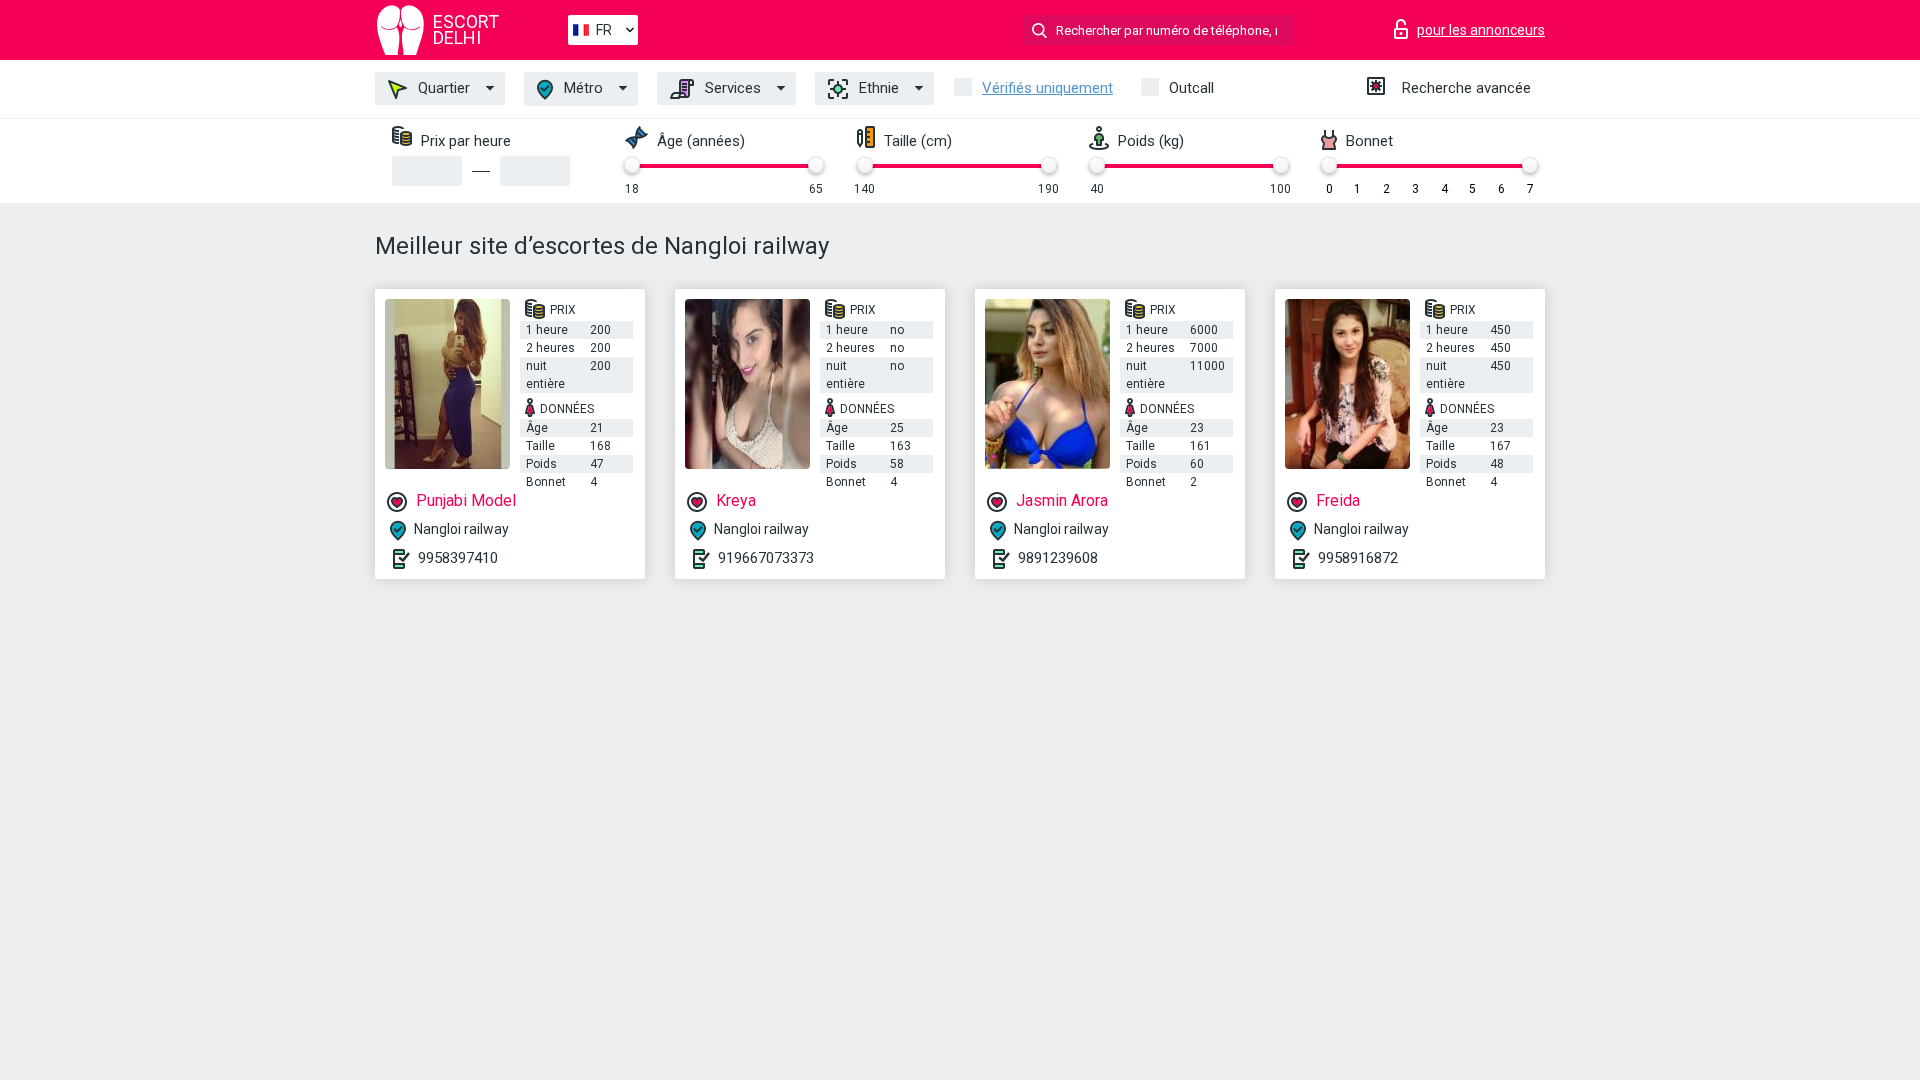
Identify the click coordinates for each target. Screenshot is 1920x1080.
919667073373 (766, 558)
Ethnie (877, 88)
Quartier (442, 88)
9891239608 (1058, 558)
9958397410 (458, 558)
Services (731, 88)
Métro (581, 88)
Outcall (1191, 88)
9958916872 (1358, 558)
